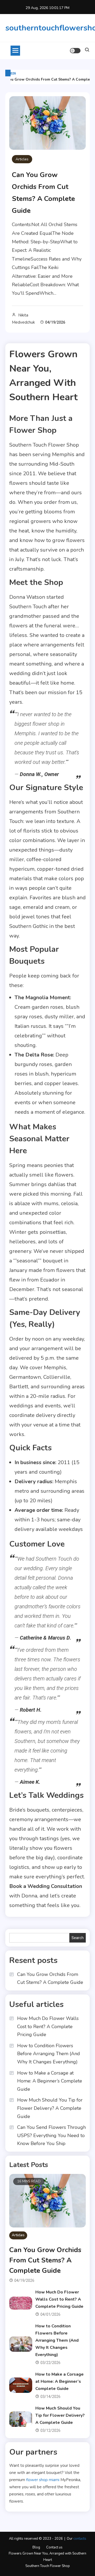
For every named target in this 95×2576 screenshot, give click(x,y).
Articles (22, 159)
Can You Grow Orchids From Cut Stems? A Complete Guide (50, 1978)
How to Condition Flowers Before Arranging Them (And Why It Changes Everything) (49, 2054)
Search (78, 1938)
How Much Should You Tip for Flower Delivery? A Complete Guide (50, 2108)
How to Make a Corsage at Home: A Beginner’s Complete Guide (50, 2081)
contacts (80, 2539)
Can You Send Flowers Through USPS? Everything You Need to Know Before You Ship (51, 2135)
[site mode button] (75, 51)
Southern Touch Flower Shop (48, 2566)
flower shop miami (43, 2480)
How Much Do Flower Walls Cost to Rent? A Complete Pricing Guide (48, 2026)
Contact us (54, 2547)
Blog (36, 2547)
